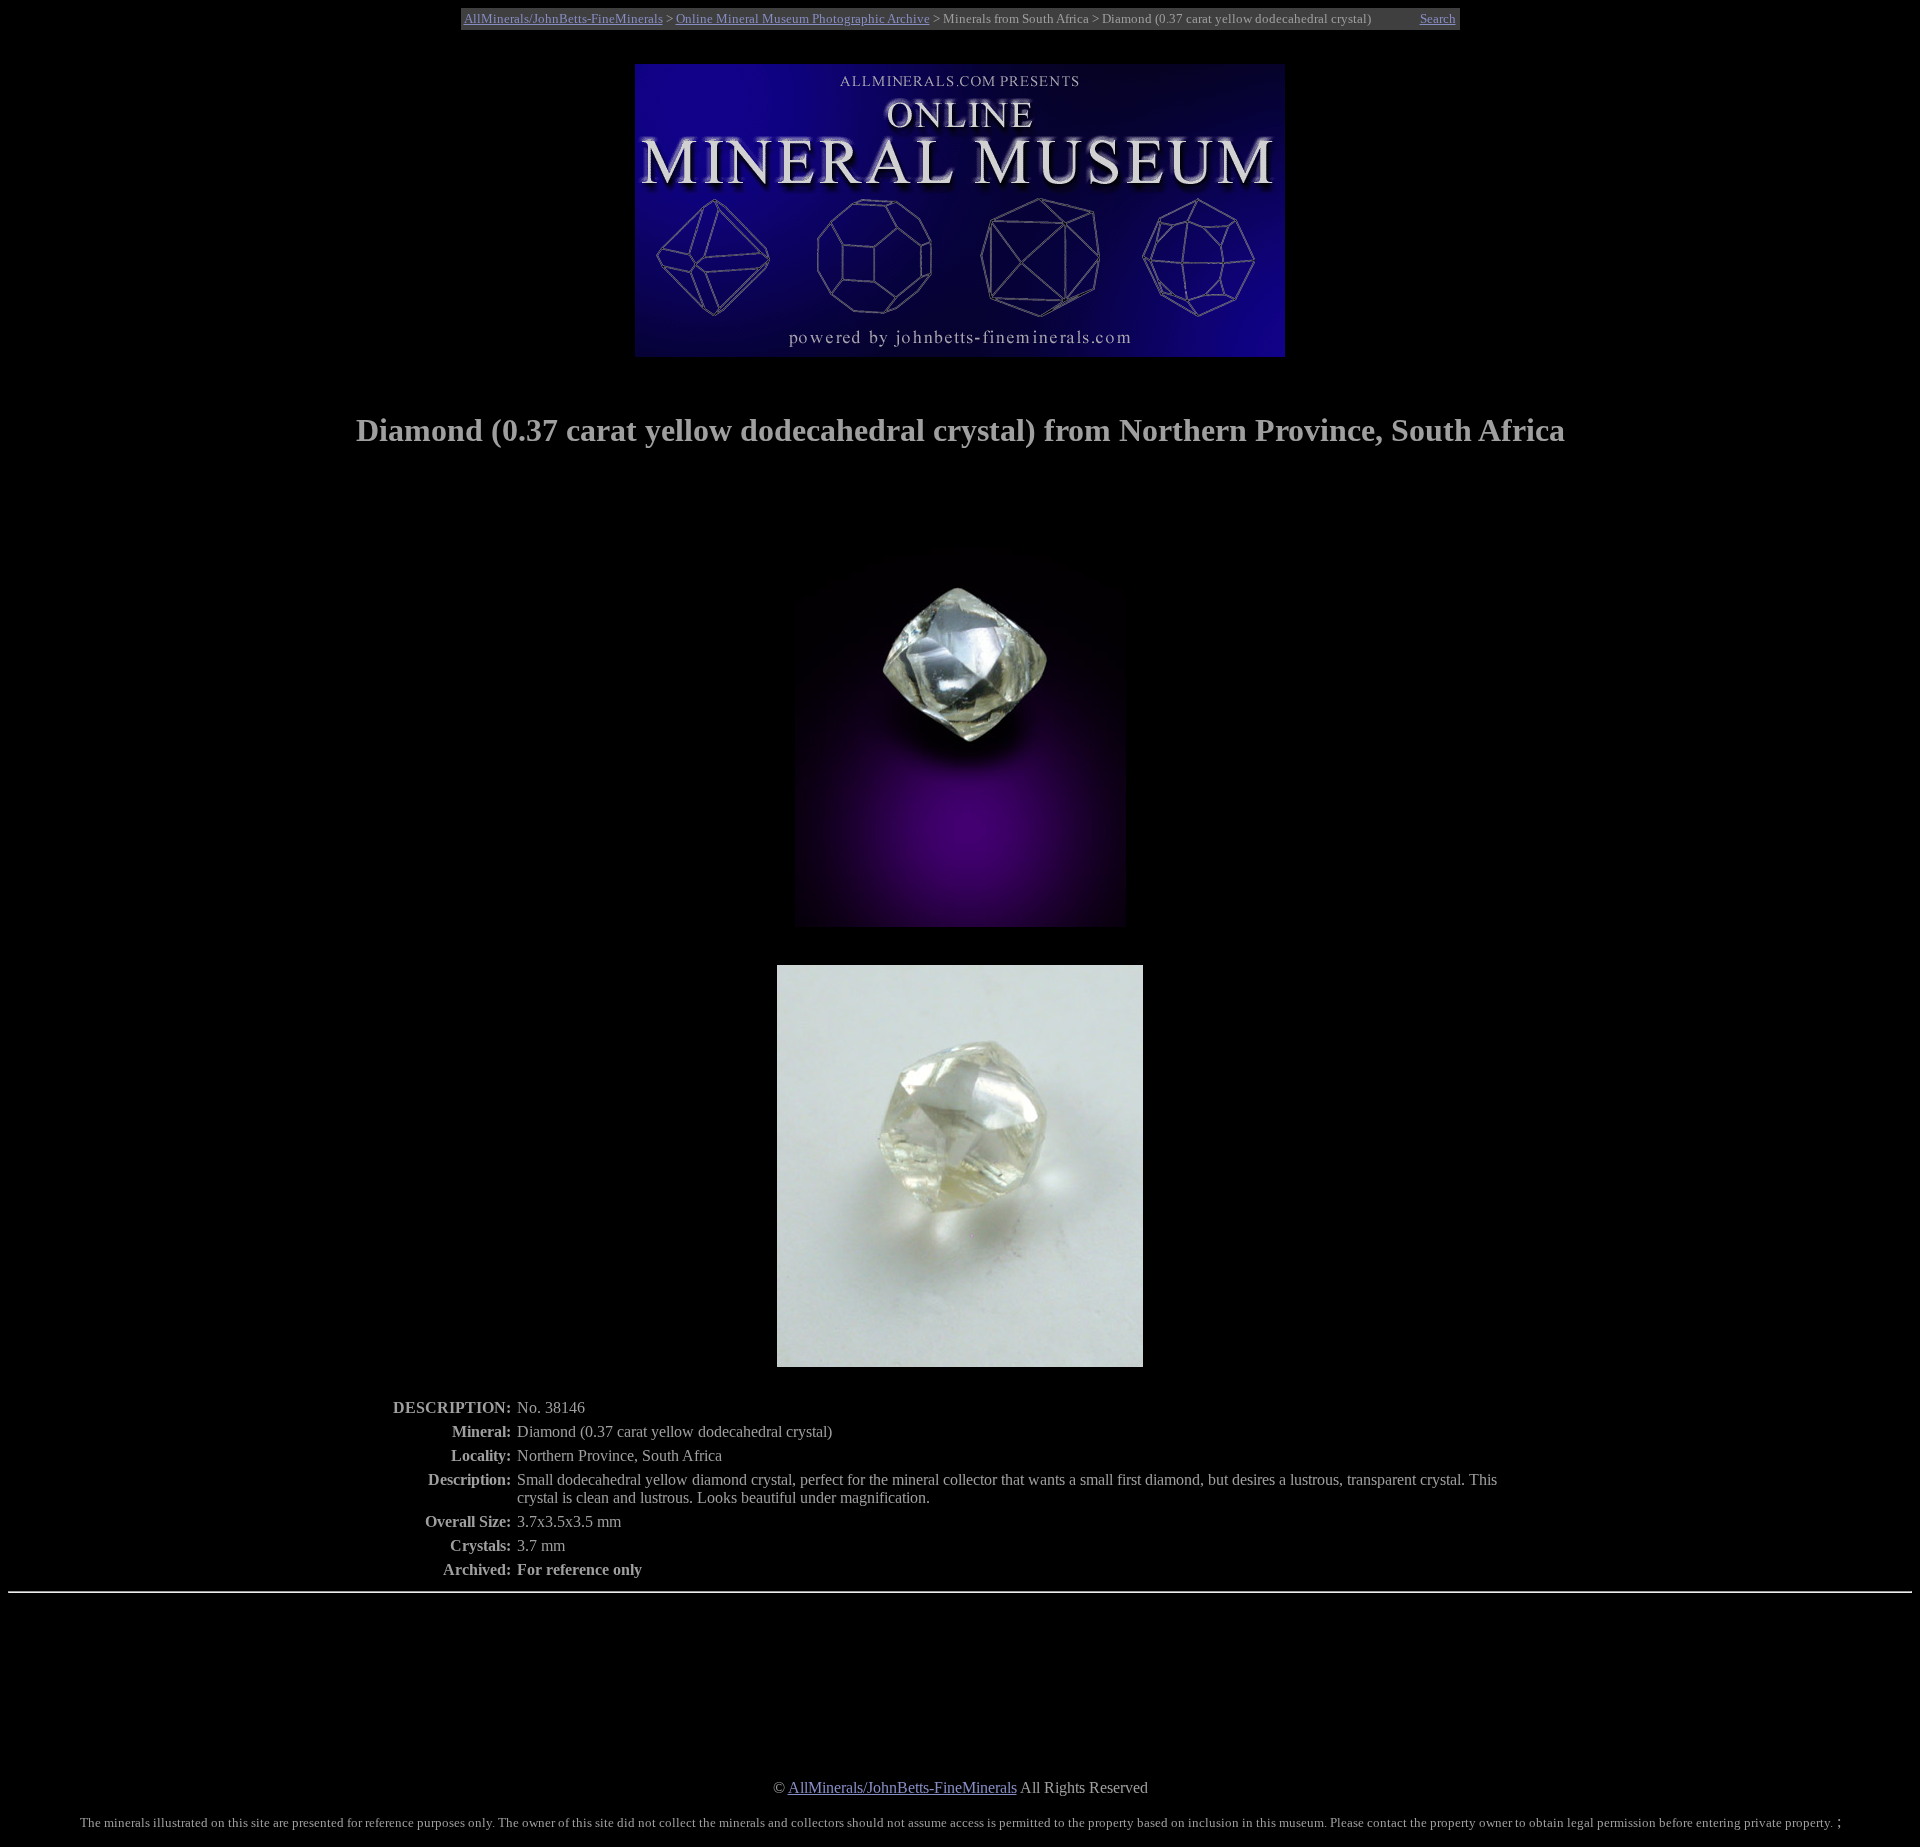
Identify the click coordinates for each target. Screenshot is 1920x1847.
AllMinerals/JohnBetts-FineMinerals (563, 18)
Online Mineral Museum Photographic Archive (803, 18)
